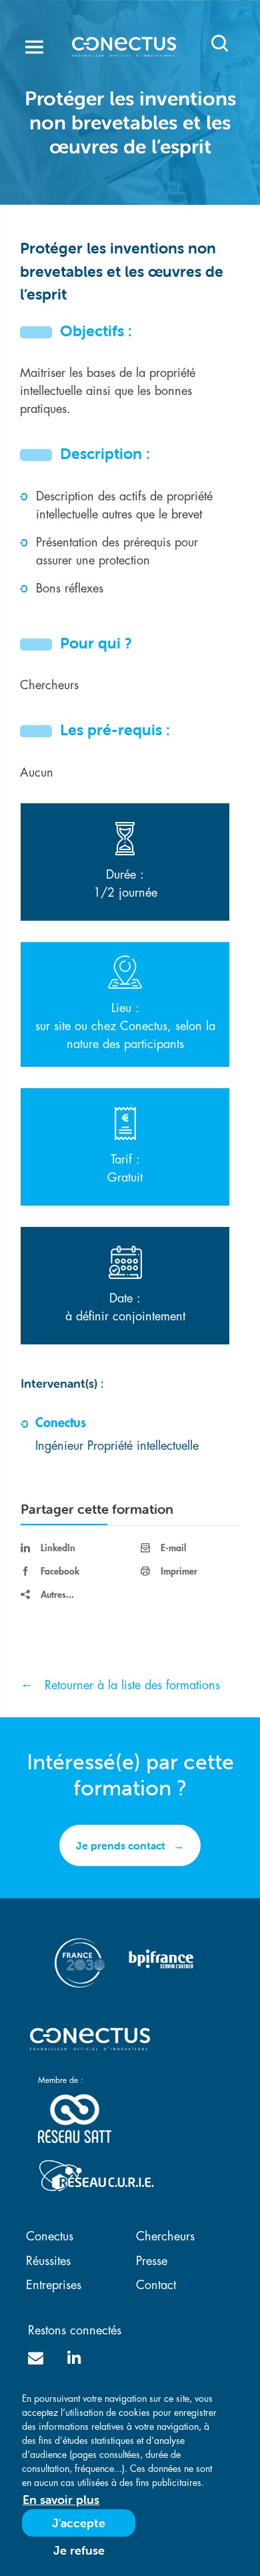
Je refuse (79, 2550)
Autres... (57, 1595)
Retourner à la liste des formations (132, 1685)
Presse (152, 2261)
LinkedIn (58, 1548)
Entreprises (54, 2285)
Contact (156, 2285)
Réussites (48, 2261)
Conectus (50, 2236)
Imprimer (179, 1571)
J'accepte (79, 2523)
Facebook (60, 1571)
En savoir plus (61, 2500)
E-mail (173, 1548)
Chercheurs (165, 2236)
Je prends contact (121, 1845)
